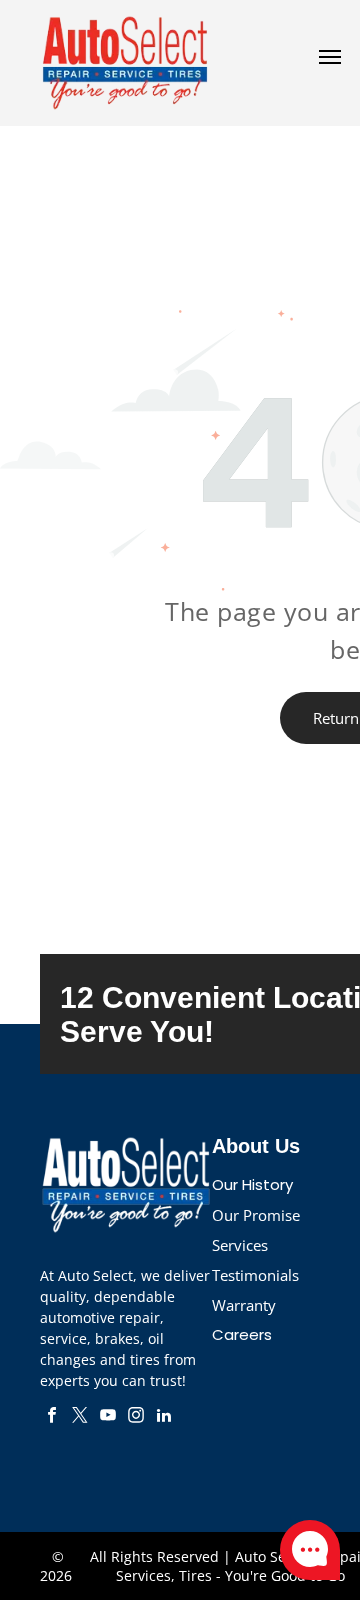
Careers (242, 1334)
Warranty (244, 1305)
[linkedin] (164, 1417)
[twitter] (80, 1417)
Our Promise (256, 1215)
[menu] (330, 57)
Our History (252, 1184)
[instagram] (136, 1417)
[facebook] (52, 1417)
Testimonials (255, 1275)
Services (240, 1245)
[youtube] (108, 1417)
